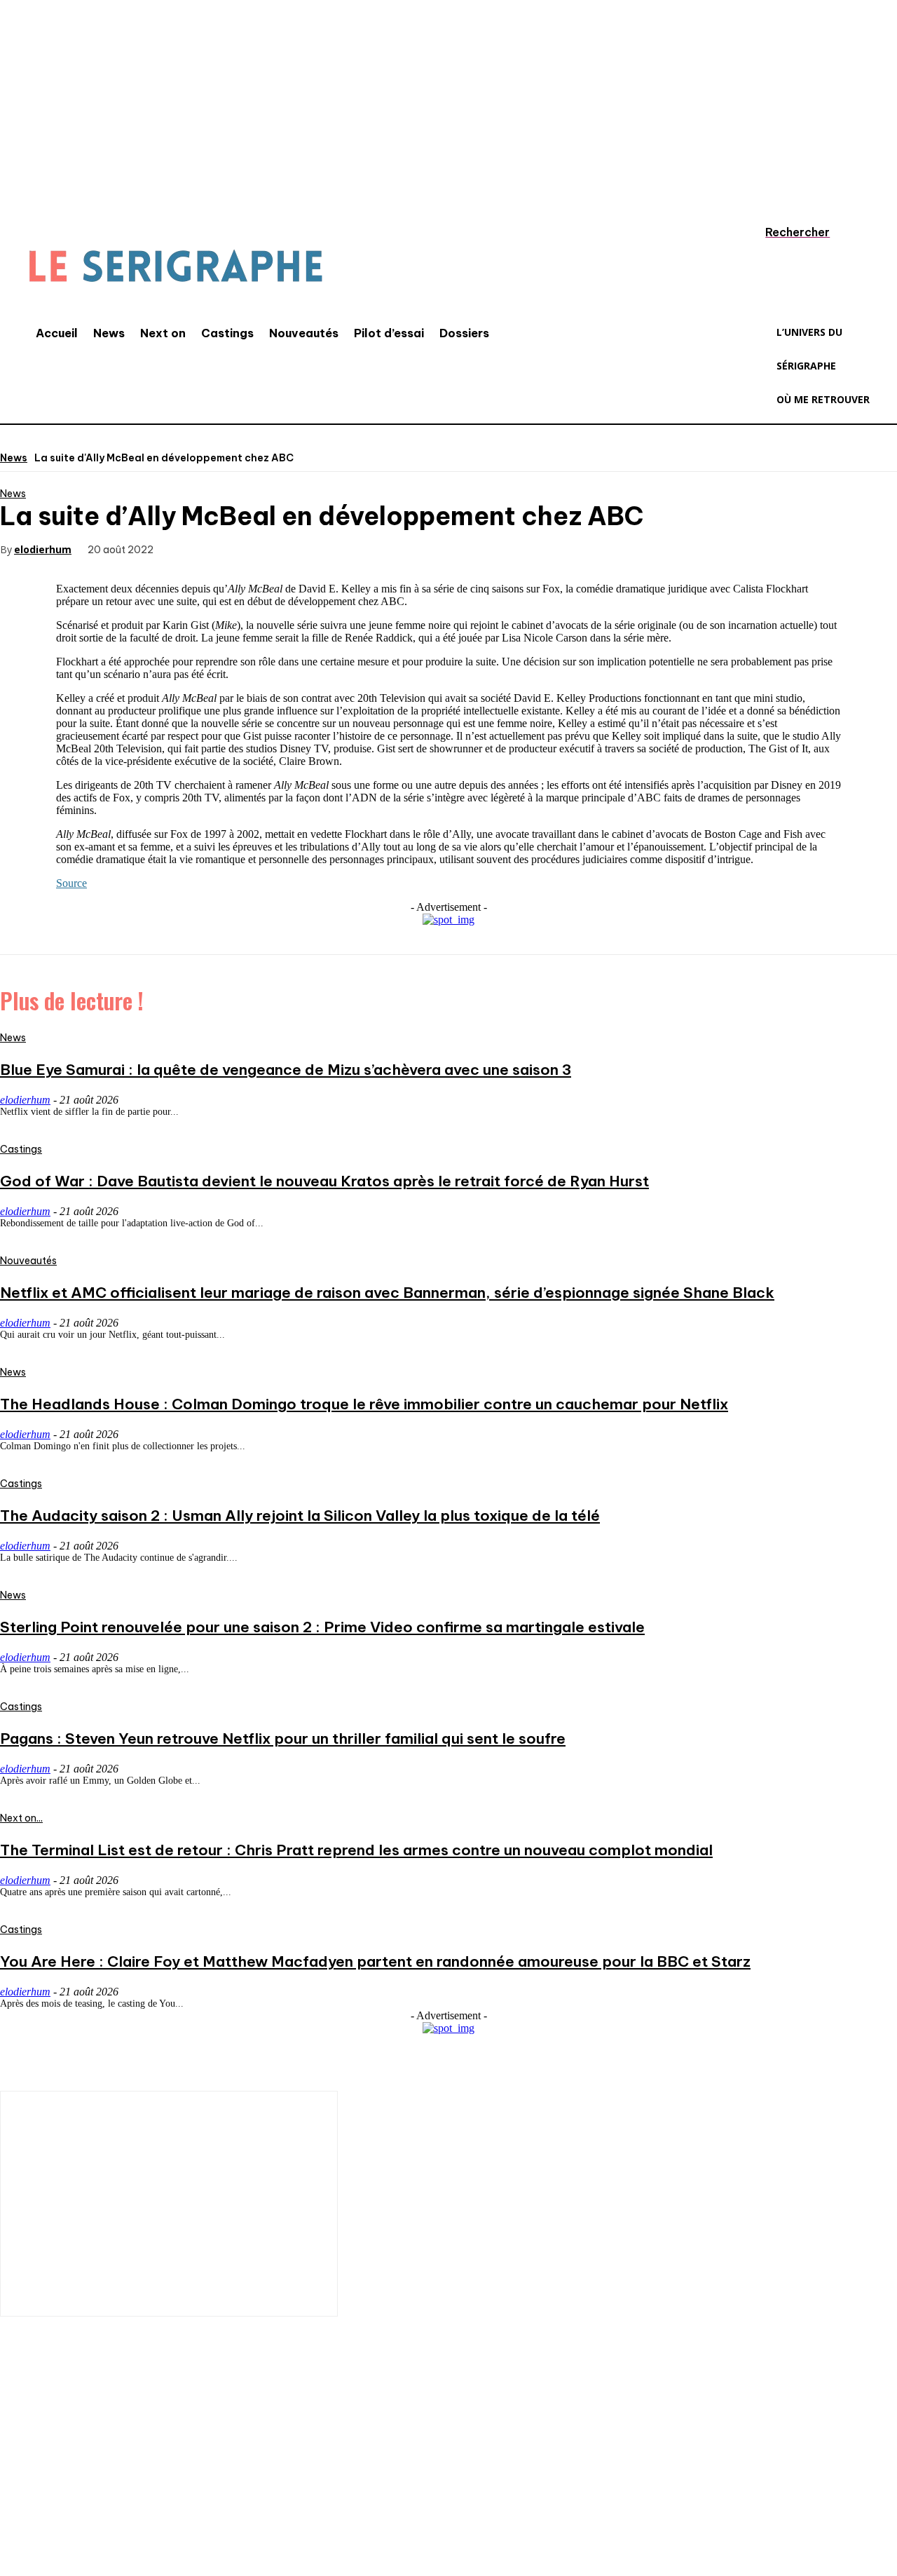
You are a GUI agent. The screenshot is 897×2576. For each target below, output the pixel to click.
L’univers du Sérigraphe (103, 2434)
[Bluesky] (228, 2483)
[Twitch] (144, 2483)
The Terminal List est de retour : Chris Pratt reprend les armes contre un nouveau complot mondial (356, 1850)
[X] (244, 548)
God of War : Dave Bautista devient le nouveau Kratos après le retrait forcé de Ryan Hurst (324, 1181)
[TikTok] (102, 2483)
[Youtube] (186, 2483)
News (14, 458)
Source (71, 883)
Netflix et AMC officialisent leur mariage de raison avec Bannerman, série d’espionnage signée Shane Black (387, 1293)
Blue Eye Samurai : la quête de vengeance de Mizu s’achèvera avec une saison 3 (286, 1070)
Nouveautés (28, 1261)
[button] (784, 232)
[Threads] (270, 2483)
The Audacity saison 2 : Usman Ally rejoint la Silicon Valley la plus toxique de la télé (300, 1516)
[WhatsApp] (345, 548)
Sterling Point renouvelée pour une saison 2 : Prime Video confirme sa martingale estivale (322, 1627)
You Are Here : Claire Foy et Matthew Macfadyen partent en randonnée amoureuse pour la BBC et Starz (375, 1961)
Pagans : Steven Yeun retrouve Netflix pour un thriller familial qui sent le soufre (283, 1738)
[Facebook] (193, 548)
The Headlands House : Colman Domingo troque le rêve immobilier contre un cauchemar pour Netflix (364, 1404)
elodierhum (43, 549)
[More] (396, 548)
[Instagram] (60, 2483)
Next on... (21, 1818)
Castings (21, 1149)
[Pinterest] (294, 548)
